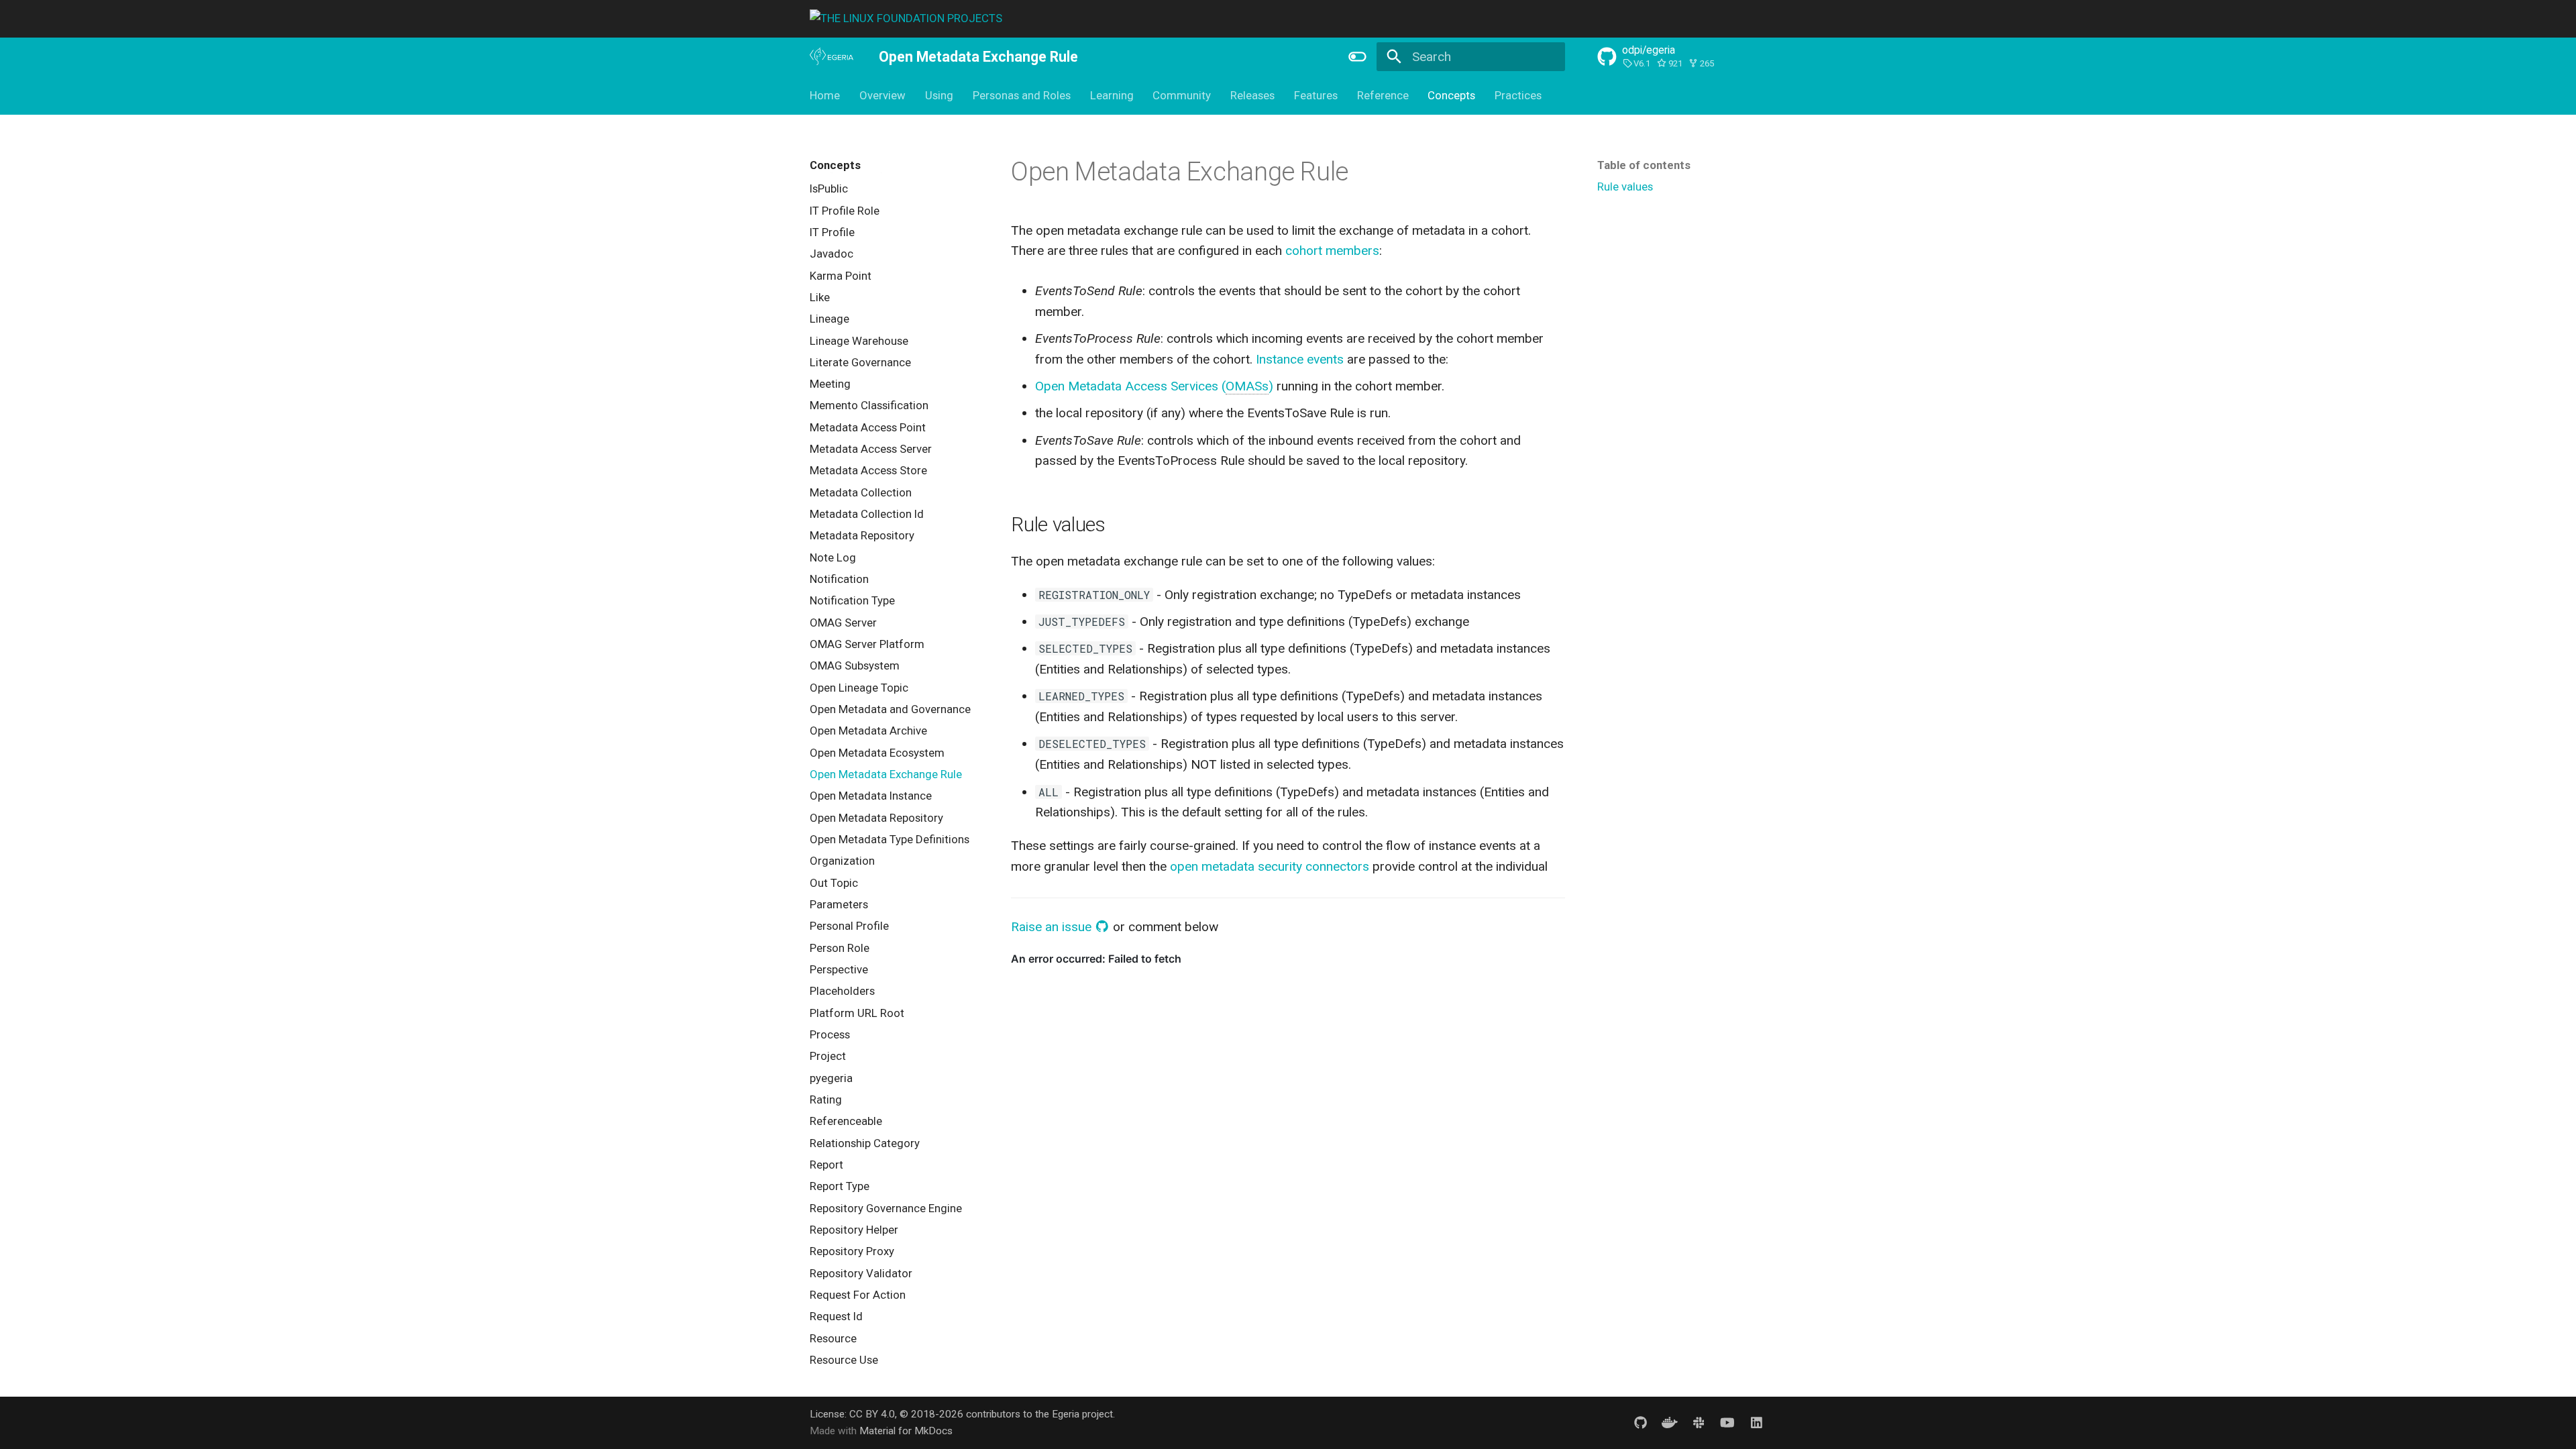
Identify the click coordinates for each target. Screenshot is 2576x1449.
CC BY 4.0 (872, 1414)
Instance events (1300, 359)
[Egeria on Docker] (1670, 1422)
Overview (882, 95)
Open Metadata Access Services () (1154, 386)
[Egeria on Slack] (1699, 1422)
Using (939, 95)
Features (1316, 95)
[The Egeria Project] (832, 57)
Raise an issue (1053, 927)
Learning (1111, 95)
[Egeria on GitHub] (1640, 1422)
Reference (1382, 95)
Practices (1518, 95)
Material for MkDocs (906, 1431)
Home (825, 95)
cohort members (1332, 251)
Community (1182, 95)
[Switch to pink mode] (1357, 56)
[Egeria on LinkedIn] (1756, 1422)
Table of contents (1644, 165)
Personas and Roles (1022, 95)
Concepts (1451, 95)
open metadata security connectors (1270, 866)
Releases (1252, 95)
